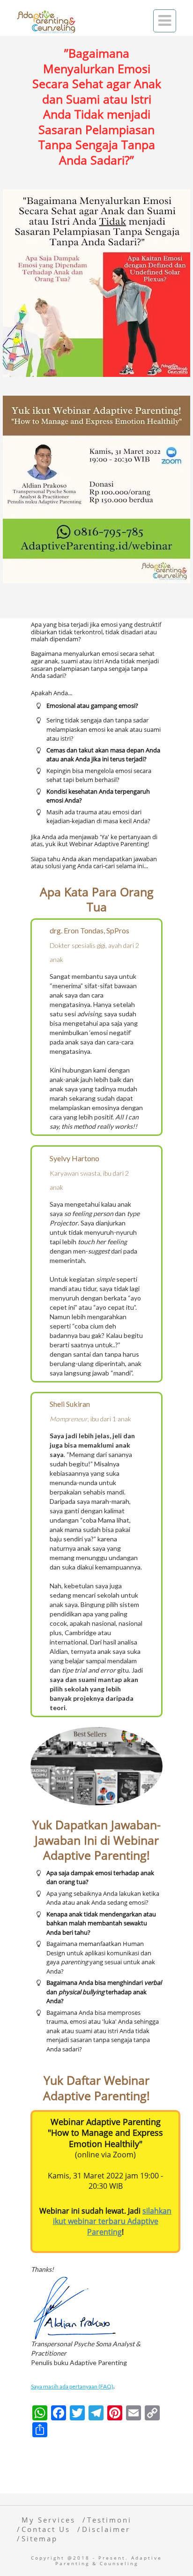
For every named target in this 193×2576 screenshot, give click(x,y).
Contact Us (46, 2529)
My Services (48, 2520)
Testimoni (109, 2520)
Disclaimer (106, 2529)
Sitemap (40, 2538)
